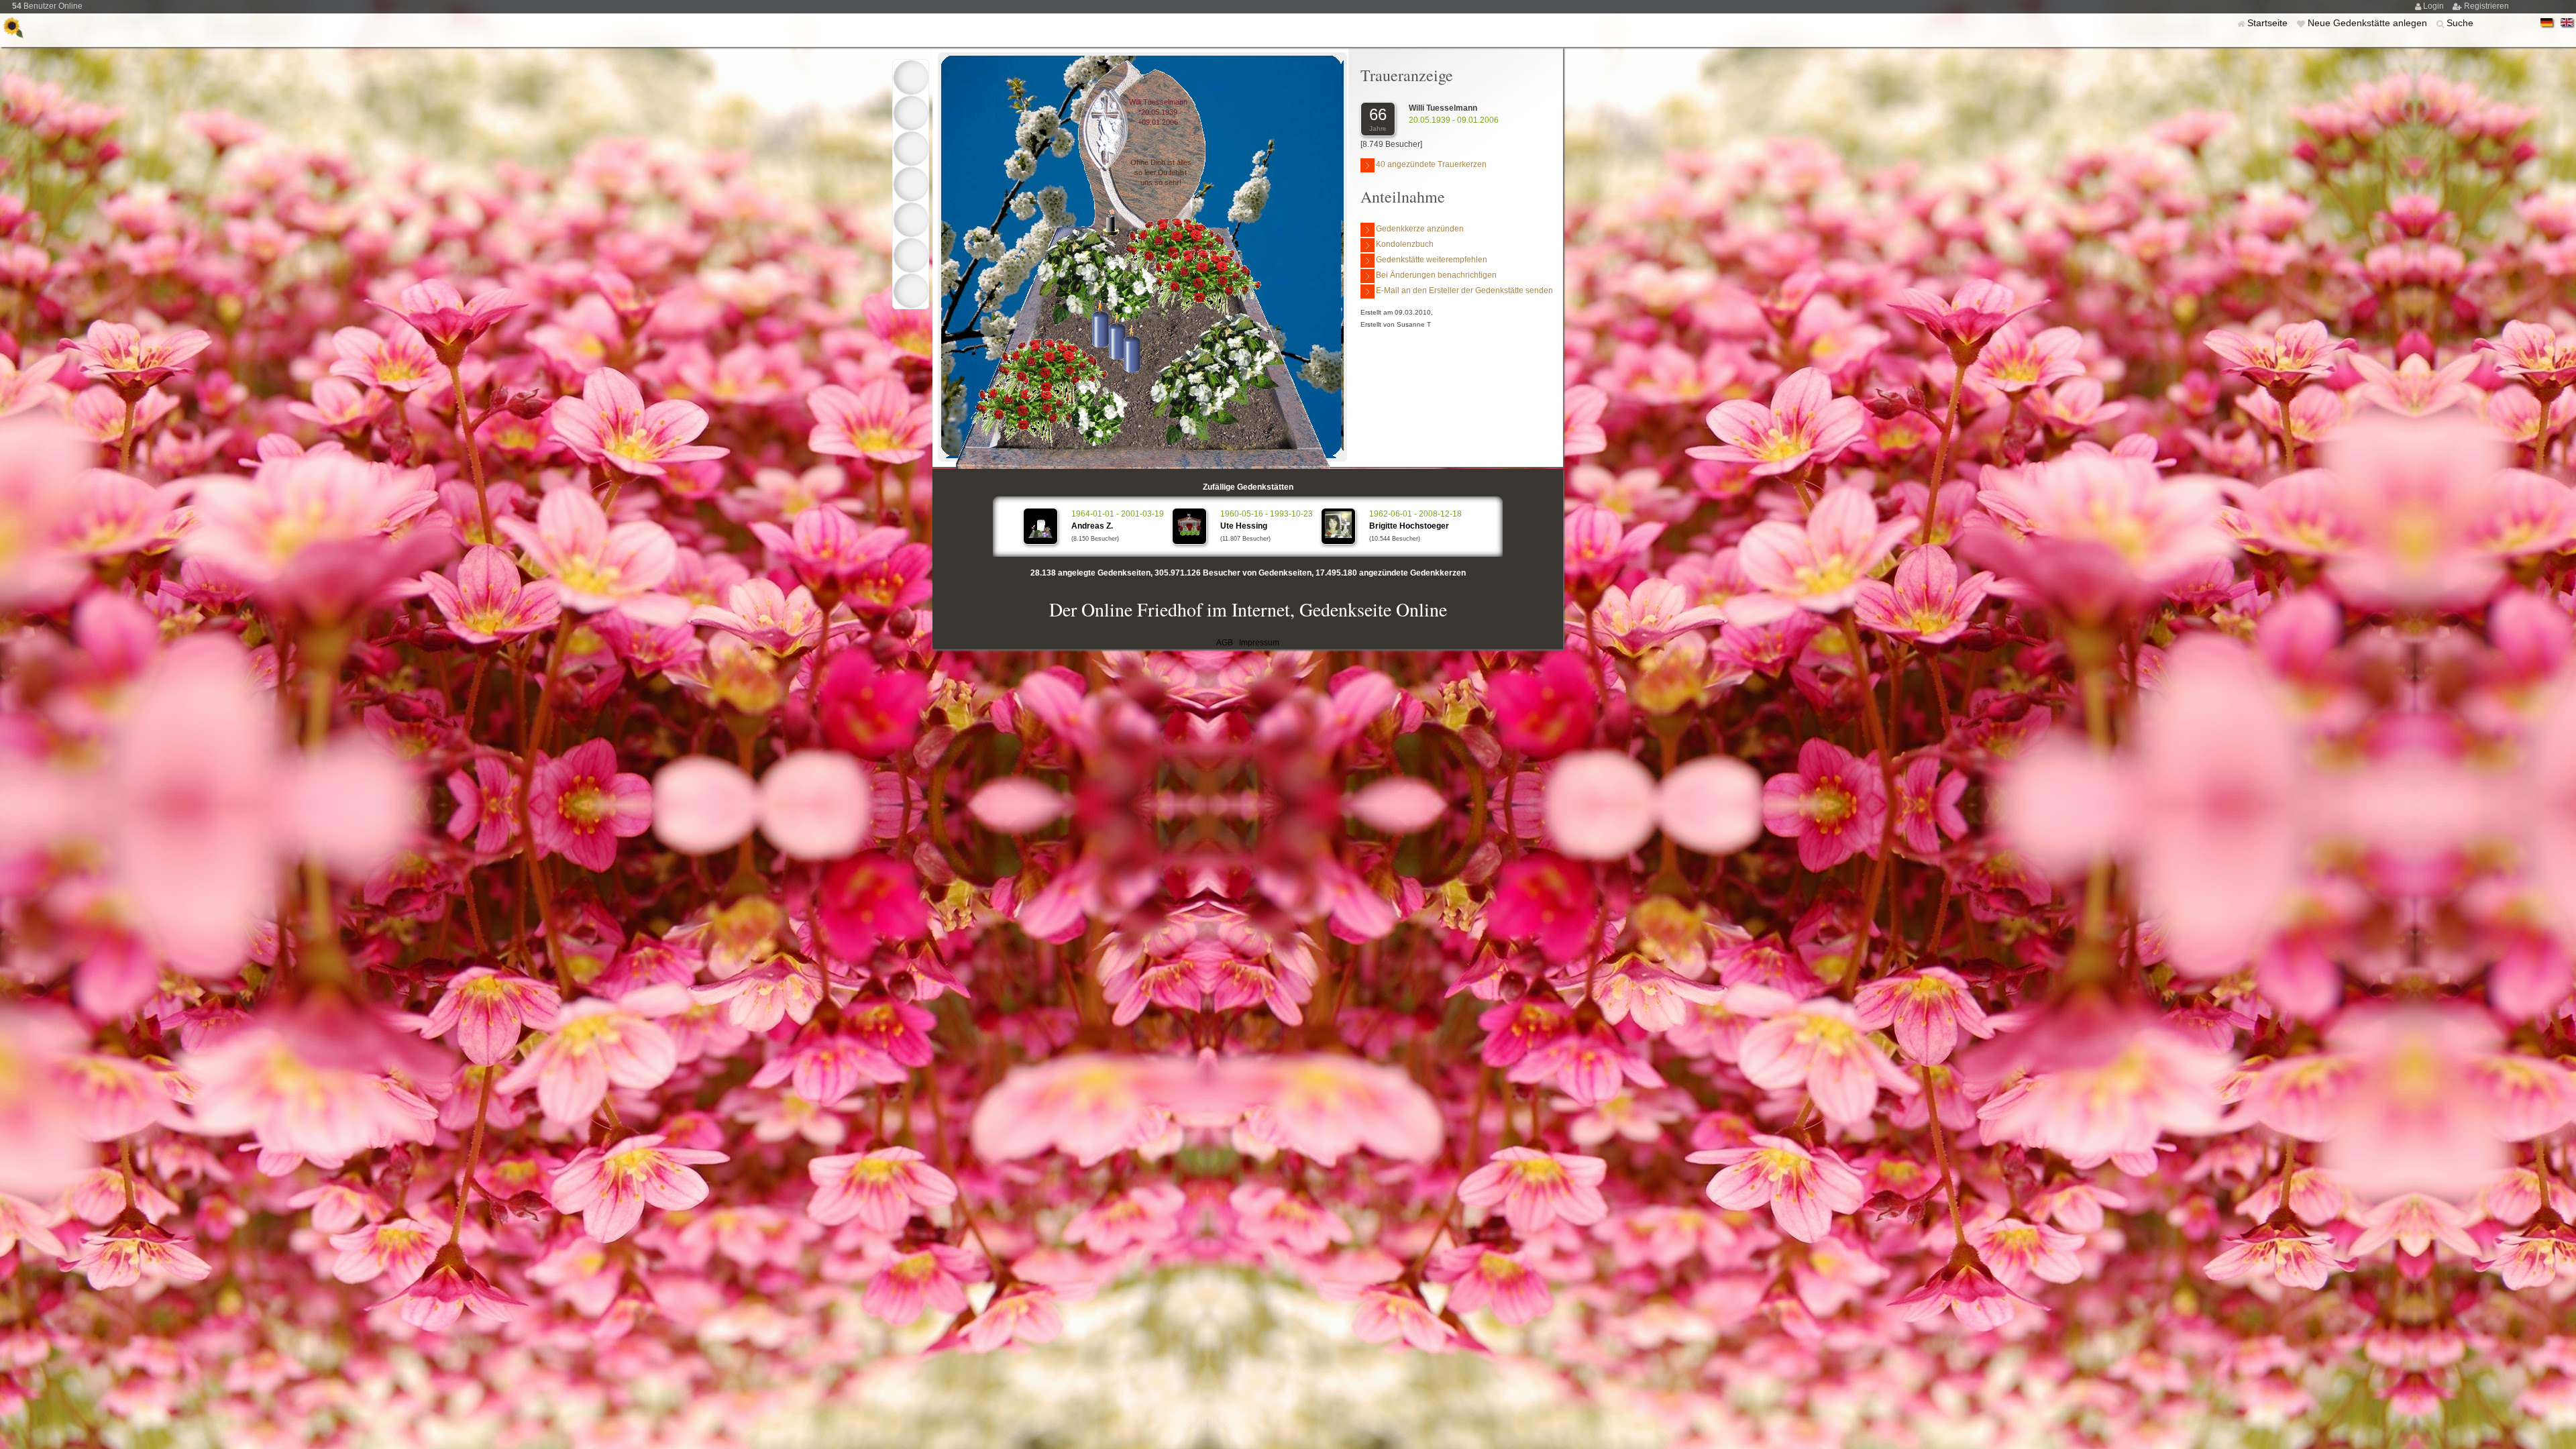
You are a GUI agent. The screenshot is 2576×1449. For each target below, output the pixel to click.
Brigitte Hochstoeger (1409, 526)
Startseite (2269, 23)
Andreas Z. (1092, 526)
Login (2434, 6)
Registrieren (2486, 6)
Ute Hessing (1244, 526)
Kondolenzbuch (1405, 244)
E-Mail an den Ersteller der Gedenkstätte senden (1464, 290)
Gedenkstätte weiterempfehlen (1432, 260)
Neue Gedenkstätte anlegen (2369, 23)
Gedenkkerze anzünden (1420, 229)
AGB (1225, 643)
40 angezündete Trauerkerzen (1431, 164)
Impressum (1259, 643)
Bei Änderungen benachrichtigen (1436, 275)
